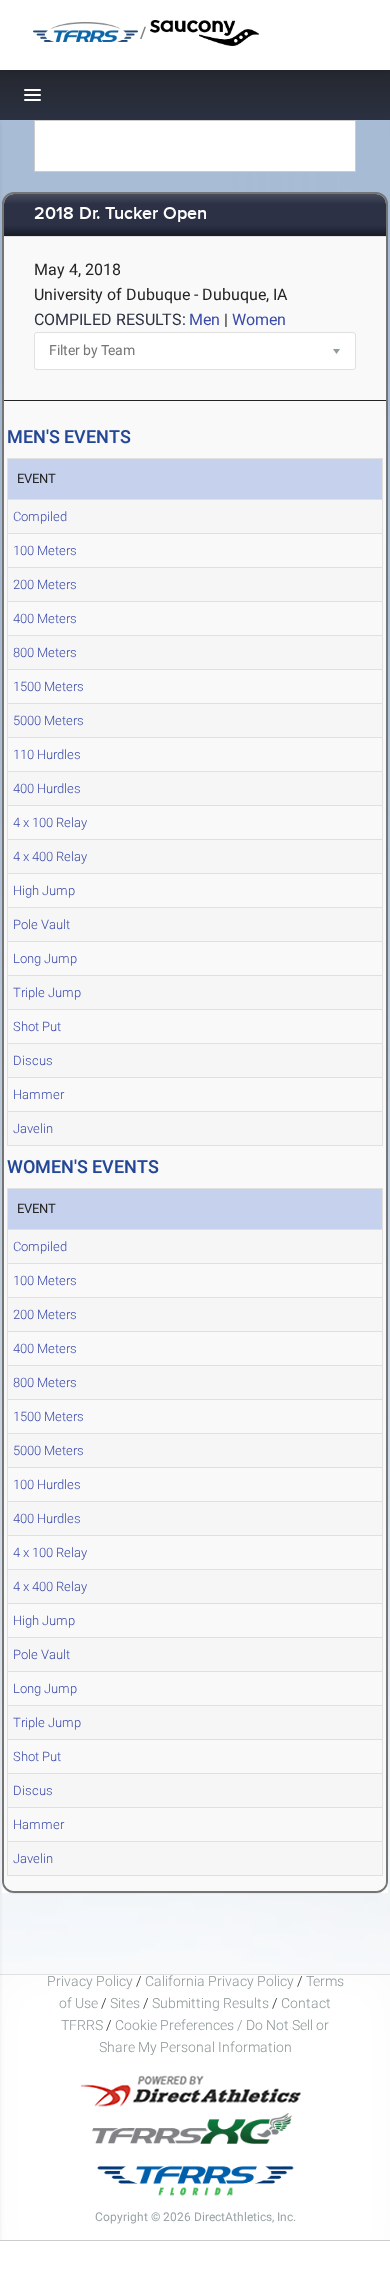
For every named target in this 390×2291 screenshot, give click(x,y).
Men (204, 319)
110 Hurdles (47, 754)
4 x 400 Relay (50, 856)
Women (259, 319)
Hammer (38, 1094)
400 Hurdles (47, 788)
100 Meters (45, 550)
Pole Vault (41, 924)
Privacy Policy (90, 1981)
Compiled (40, 516)
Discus (33, 1060)
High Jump (44, 890)
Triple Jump (47, 992)
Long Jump (45, 958)
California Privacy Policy (219, 1981)
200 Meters (45, 584)
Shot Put (37, 1026)
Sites (125, 2003)
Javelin (33, 1128)
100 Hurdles (47, 1484)
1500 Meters (48, 686)
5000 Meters (48, 720)
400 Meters (45, 618)
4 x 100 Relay (50, 822)
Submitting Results (210, 2003)
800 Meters (45, 652)
